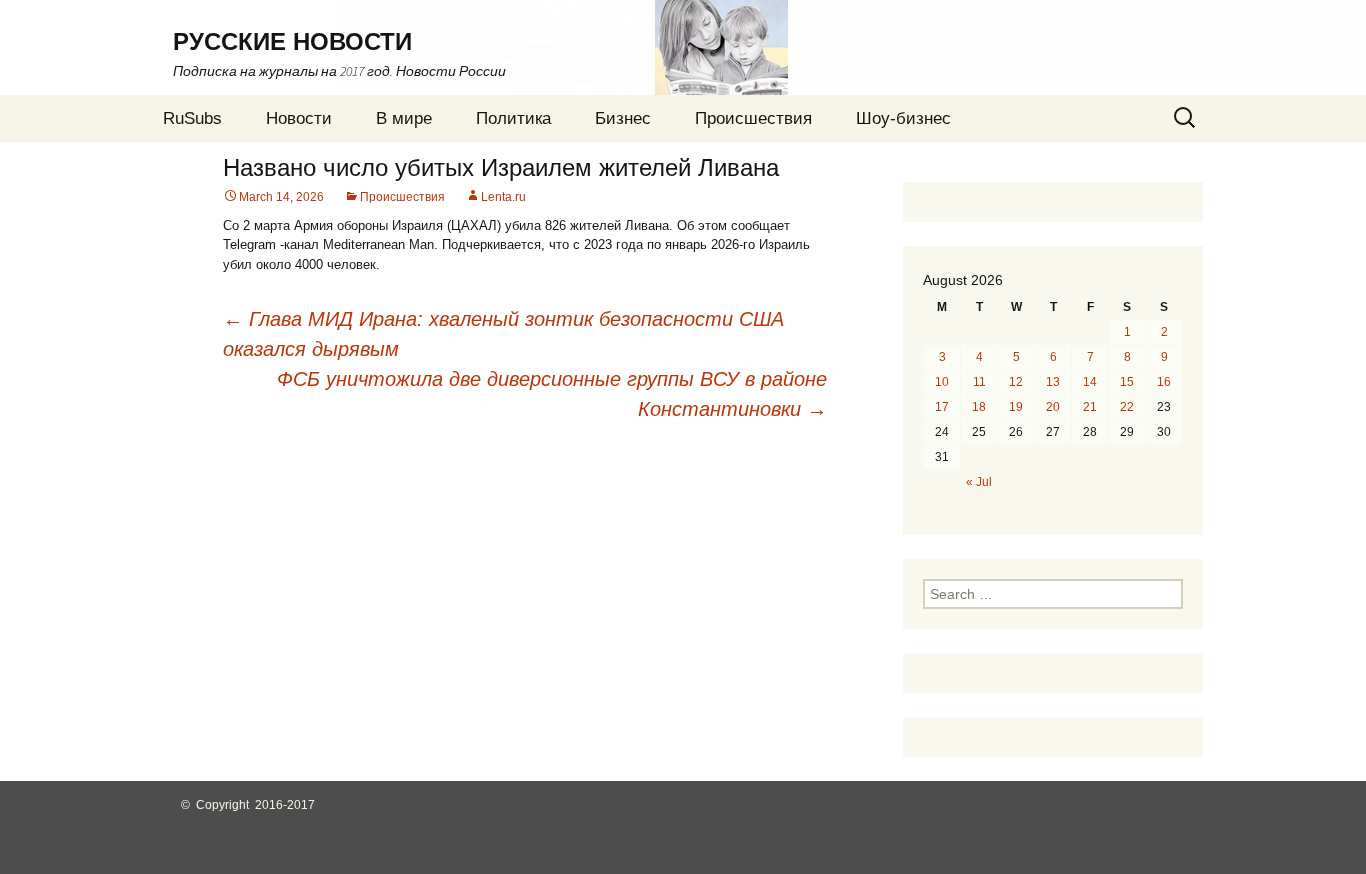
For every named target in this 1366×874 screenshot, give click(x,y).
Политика (513, 118)
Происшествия (753, 118)
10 (942, 382)
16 (1164, 382)
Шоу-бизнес (903, 118)
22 (1127, 407)
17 (942, 407)
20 (1053, 407)
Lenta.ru (503, 197)
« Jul (979, 482)
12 (1016, 382)
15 (1127, 382)
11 (979, 382)
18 (979, 407)
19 (1016, 407)
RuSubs (192, 118)
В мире (404, 118)
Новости (299, 118)
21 (1090, 407)
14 (1090, 382)
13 (1053, 382)
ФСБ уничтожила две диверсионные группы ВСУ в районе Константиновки (552, 394)
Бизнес (623, 118)
